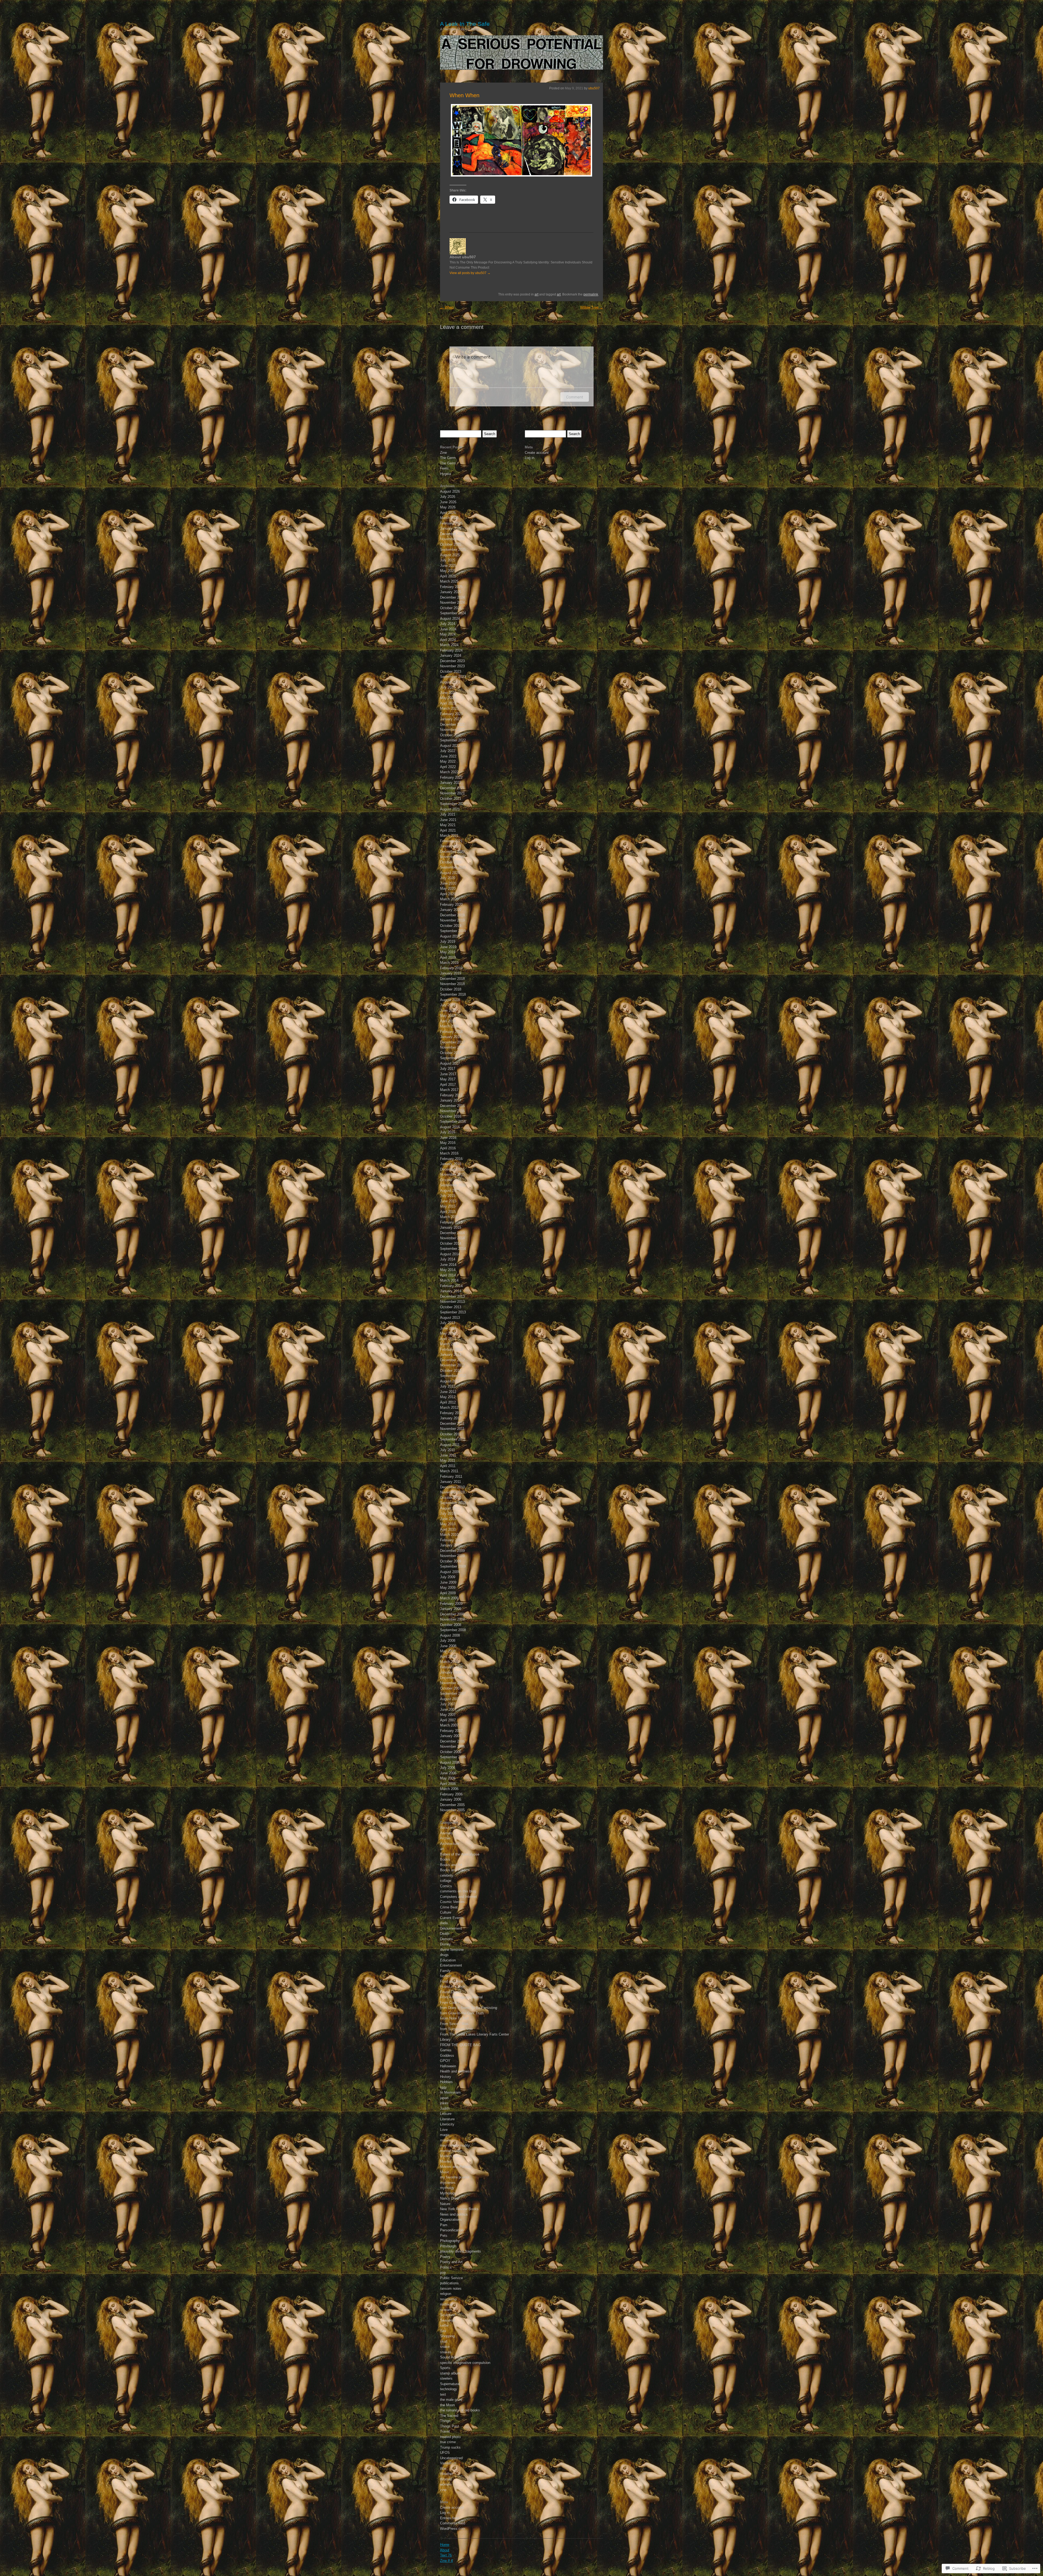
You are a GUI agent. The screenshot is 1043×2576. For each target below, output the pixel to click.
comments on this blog (458, 1891)
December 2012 (452, 1360)
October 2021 (451, 799)
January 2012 (451, 1418)
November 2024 (452, 603)
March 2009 (449, 1598)
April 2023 (448, 703)
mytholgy (447, 2188)
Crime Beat (449, 1907)
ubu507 (594, 88)
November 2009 (452, 1556)
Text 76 (446, 2555)
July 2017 (448, 1069)
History (446, 2077)
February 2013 (451, 1349)
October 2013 (451, 1307)
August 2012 (450, 1381)
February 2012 (451, 1413)
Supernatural (450, 2384)
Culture (446, 1912)
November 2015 (452, 1174)
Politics (446, 2267)
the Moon (447, 2405)
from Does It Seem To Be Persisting (469, 2008)
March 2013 (449, 1344)
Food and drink (452, 1981)
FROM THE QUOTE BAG (460, 2045)
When (447, 307)
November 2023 (452, 666)
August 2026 (450, 491)
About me (448, 1828)
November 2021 (452, 793)
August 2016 (450, 1127)
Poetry (445, 2257)
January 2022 (451, 783)
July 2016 (448, 1132)
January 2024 (451, 655)
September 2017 (453, 1058)
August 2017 (450, 1063)
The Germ (448, 458)
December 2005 (452, 1805)
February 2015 (451, 1222)
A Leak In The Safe (465, 24)
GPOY (445, 2061)
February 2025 (451, 587)
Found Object (451, 1992)
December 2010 (452, 1487)
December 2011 (452, 1424)
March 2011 (449, 1471)
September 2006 (453, 1757)
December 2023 (452, 661)
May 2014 (448, 1270)
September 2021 (453, 804)
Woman (446, 2479)
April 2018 (448, 1021)
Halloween (448, 2066)
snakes (446, 2352)
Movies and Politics (455, 2167)
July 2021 (448, 814)
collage (446, 1881)
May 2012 (448, 1397)
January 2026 (451, 528)
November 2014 (452, 1238)
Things (445, 2421)
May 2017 (448, 1079)
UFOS (445, 2453)
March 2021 (449, 836)
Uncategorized (451, 2458)
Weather (447, 2474)
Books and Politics (455, 1870)
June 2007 (448, 1710)
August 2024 (450, 619)
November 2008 (452, 1619)
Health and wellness (456, 2071)
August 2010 (450, 1508)
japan (444, 2098)
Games (446, 2050)
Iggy (443, 2087)
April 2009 (448, 1593)
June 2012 (448, 1392)
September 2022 (453, 740)
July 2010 (448, 1513)
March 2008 (449, 1662)
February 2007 (451, 1731)
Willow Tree (592, 307)
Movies (446, 2161)
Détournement (451, 1928)
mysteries (448, 2183)
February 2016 (451, 1159)
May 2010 (448, 1524)
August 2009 (450, 1572)
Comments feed (453, 2523)
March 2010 (449, 1535)
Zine (443, 453)
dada (444, 1923)
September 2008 (453, 1630)
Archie (445, 1838)
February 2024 (451, 650)
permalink (591, 294)
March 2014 (449, 1280)
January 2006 (451, 1799)
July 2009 (448, 1577)
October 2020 (451, 862)
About (445, 2550)
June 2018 (448, 1010)
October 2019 (451, 926)
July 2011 (447, 1450)
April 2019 (448, 957)
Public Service (451, 2278)
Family (445, 1971)
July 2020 (448, 878)
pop (443, 2273)
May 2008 (448, 1651)
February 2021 (451, 841)
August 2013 (450, 1318)
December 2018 (452, 979)
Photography (450, 2241)
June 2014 (448, 1265)
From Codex (450, 2003)
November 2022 (452, 730)
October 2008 (451, 1625)
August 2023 (450, 682)
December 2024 (452, 597)
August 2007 (450, 1699)
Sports (445, 2368)
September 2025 (453, 550)
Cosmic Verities (452, 1902)
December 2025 (452, 534)
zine (443, 2490)
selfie (444, 2325)
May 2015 (448, 1206)
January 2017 (451, 1100)
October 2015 (451, 1180)
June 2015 (448, 1201)
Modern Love (450, 2156)
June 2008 (448, 1646)
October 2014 (451, 1243)
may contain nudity (455, 2145)
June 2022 (448, 756)
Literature (447, 2119)
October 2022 (451, 735)
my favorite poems (455, 2177)
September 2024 (453, 613)
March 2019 (449, 963)
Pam (444, 2225)
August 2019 (450, 936)
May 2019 (448, 952)
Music (445, 2172)
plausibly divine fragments (461, 2251)
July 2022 (448, 751)
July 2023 (448, 687)
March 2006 (449, 1789)
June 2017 (448, 1074)
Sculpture (447, 2315)
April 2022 (448, 767)
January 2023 (451, 719)
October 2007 (451, 1688)
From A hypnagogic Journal (461, 1997)
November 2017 (452, 1047)
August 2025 (450, 555)
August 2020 (450, 873)
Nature (445, 2204)
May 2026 (448, 507)
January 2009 (451, 1609)
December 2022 (452, 724)
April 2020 (448, 894)
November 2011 (452, 1429)
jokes (444, 2103)
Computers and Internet (458, 1897)
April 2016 (448, 1148)
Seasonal (447, 2320)
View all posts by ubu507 (470, 273)
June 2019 (448, 947)
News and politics (454, 2214)
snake (445, 2347)
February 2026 (451, 523)
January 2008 (451, 1672)
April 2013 (448, 1339)
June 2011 (448, 1455)
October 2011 (450, 1434)
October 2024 (451, 608)
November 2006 (452, 1746)
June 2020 (448, 883)
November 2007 (452, 1683)
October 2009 (451, 1561)
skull (444, 2341)
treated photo (450, 2437)
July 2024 (448, 624)
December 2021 (452, 788)
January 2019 (451, 973)
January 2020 (451, 910)
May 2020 (448, 888)
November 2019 (452, 920)
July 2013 (448, 1323)
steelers (446, 2378)
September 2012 (453, 1376)
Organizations (451, 2220)
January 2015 (451, 1227)
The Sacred (449, 2416)
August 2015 (450, 1191)
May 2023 (448, 698)
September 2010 (453, 1503)
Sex (443, 2331)
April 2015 (448, 1212)
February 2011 (451, 1476)
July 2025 (448, 560)
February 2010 (451, 1540)
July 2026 (448, 497)
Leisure (446, 2114)
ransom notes (451, 2289)
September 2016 (453, 1122)
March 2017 (449, 1090)
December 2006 (452, 1741)
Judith (445, 2108)
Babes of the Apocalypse (460, 1854)
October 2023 (451, 671)
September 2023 (453, 677)
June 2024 (448, 629)
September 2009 (453, 1566)
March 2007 (449, 1725)
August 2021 (450, 809)
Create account (452, 2507)
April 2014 (448, 1275)
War (443, 2469)
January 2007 (451, 1736)
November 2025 (452, 539)
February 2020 (451, 905)
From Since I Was (454, 2024)
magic (445, 2135)
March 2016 (449, 1153)
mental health (451, 2151)
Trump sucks (450, 2447)
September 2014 (453, 1249)
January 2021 (451, 846)
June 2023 (448, 693)
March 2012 (449, 1407)
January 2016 (451, 1164)
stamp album (450, 2373)
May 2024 (448, 634)
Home (445, 2545)
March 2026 (449, 518)
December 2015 (452, 1169)
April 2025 (448, 576)
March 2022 (449, 772)
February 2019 (451, 968)
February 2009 (451, 1604)
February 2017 (451, 1095)
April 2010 (448, 1529)
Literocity (447, 2124)
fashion (446, 1976)
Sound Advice (451, 2357)
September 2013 (453, 1312)
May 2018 (448, 1016)
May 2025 (448, 571)
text (443, 2394)
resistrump (448, 2299)
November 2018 (452, 984)
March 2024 (449, 645)
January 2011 (450, 1482)
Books (445, 1859)
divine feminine (452, 1950)
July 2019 (448, 941)
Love (444, 2130)
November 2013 (452, 1302)
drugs (444, 1955)
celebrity (447, 1875)
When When (464, 95)
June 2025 (448, 566)
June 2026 (448, 502)
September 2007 (453, 1693)
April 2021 (448, 830)
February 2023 (451, 714)
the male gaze (451, 2400)
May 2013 (448, 1333)
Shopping (447, 2336)
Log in (445, 2513)
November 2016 (452, 1111)
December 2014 (452, 1233)
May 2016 (448, 1143)
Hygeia (445, 474)
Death (445, 1934)
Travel (445, 2431)
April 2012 (448, 1402)
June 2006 (448, 1773)
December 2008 (452, 1614)
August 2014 (450, 1254)
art (536, 294)
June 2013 (448, 1328)
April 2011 (448, 1466)
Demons (447, 1939)
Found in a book (453, 1987)
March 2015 (449, 1217)
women (446, 2484)
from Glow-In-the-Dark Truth (462, 2013)
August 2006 (450, 1762)
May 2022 (448, 761)
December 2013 (452, 1296)
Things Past (450, 2426)
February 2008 (451, 1667)
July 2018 (448, 1005)
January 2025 (451, 592)
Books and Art (451, 1865)
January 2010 (451, 1545)
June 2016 (448, 1138)
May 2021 (448, 825)
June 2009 (448, 1582)
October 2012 (451, 1371)
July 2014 (448, 1259)
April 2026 (448, 513)
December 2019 (452, 915)
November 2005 (452, 1810)
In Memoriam (450, 2092)
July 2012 (448, 1386)
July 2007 (448, 1704)
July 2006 (448, 1768)
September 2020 (453, 867)
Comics (446, 1886)
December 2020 (452, 852)
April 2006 (448, 1784)
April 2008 (448, 1657)
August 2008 (450, 1635)
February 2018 (451, 1032)
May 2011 (448, 1460)
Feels (444, 468)
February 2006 (451, 1794)
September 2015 (453, 1185)
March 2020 (449, 899)
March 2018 (449, 1026)
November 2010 (452, 1492)
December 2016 (452, 1106)
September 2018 (453, 994)
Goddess (447, 2056)
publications (449, 2283)
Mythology (448, 2193)
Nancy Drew (450, 2198)
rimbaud (446, 2304)
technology (449, 2389)
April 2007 (448, 1720)
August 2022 (450, 746)
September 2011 (453, 1439)
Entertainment (451, 1965)
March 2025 (449, 581)
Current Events (452, 1918)
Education (448, 1960)
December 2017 (452, 1042)
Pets (444, 2236)
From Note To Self (454, 2018)
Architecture (450, 1844)
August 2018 (450, 1000)
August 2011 (450, 1445)
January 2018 (451, 1037)
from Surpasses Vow (456, 2029)
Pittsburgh (448, 2246)
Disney (445, 1944)
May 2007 (448, 1715)
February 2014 (451, 1286)
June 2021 (448, 820)
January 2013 (451, 1355)
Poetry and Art (451, 2262)
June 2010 (448, 1519)
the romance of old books (460, 2410)
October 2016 (451, 1116)
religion (446, 2294)
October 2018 (451, 989)
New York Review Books (459, 2209)
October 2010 (451, 1498)
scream (446, 2310)
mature (445, 2140)
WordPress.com (453, 2529)
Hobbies (446, 2082)
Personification (452, 2230)
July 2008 (448, 1641)
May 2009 (448, 1588)
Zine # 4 (446, 2561)
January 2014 (451, 1291)
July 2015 (448, 1196)
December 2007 (452, 1678)
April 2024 (448, 640)
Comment (575, 397)
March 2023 (449, 708)
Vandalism (448, 2463)
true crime (448, 2442)
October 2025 (451, 544)
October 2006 (451, 1752)
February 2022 (451, 777)
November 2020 (452, 857)
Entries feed (450, 2518)
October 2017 (451, 1053)
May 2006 (448, 1778)
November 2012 (452, 1365)
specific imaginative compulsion (465, 2363)
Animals (446, 1833)
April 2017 (448, 1085)
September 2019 (453, 931)
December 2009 (452, 1551)
